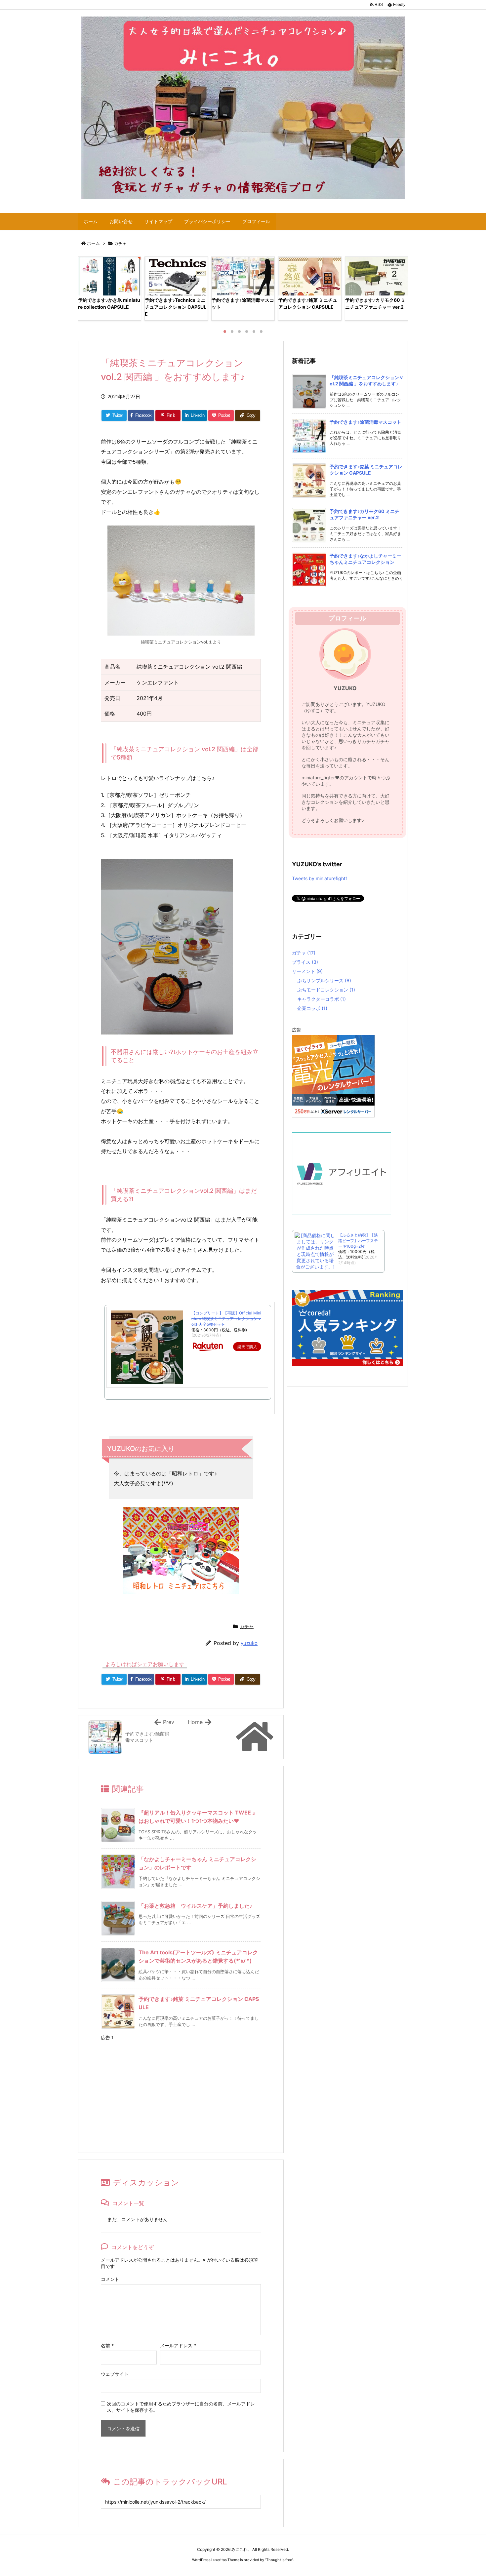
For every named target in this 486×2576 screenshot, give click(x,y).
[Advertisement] (181, 2090)
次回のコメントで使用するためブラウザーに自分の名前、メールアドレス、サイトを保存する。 (181, 2407)
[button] (89, 288)
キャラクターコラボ (322, 999)
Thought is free (279, 2560)
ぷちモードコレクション (326, 990)
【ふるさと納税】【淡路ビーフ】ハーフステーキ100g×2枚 (358, 1241)
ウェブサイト (115, 2374)
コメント (110, 2279)
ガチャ (121, 243)
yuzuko (249, 1643)
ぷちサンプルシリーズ (324, 980)
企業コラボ (312, 1008)
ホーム (93, 243)
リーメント (307, 971)
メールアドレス (178, 2345)
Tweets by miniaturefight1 (320, 878)
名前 (107, 2345)
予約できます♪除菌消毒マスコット (365, 422)
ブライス (305, 962)
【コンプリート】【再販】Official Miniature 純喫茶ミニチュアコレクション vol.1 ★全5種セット (226, 1319)
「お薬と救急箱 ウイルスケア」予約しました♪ (195, 1906)
